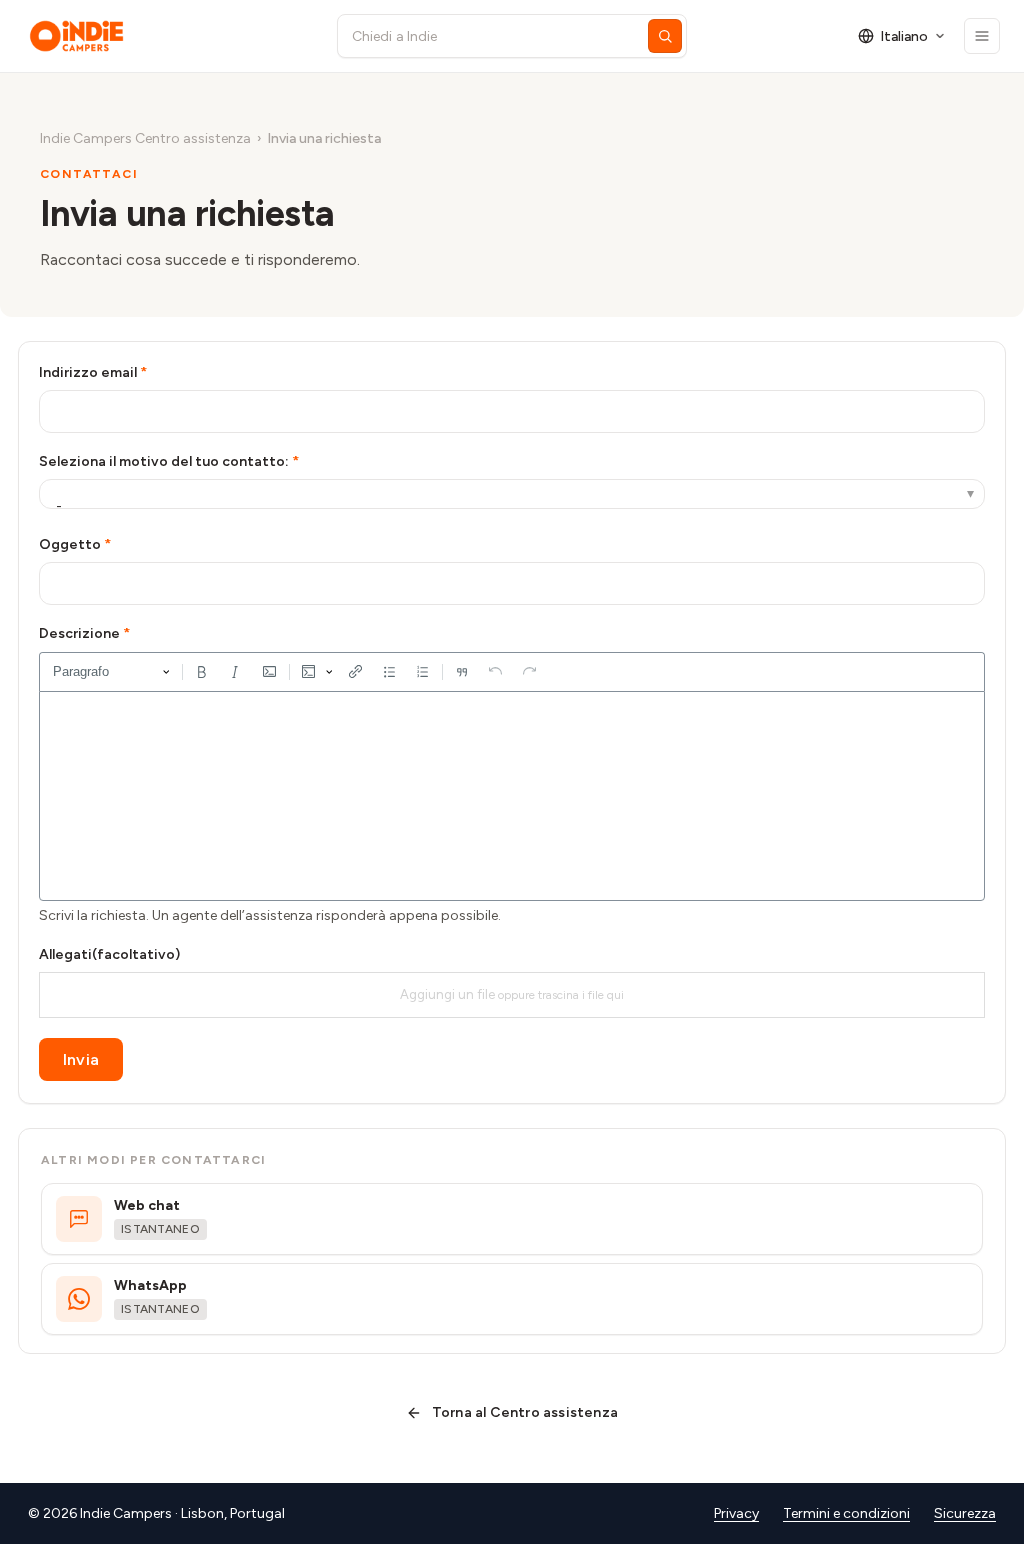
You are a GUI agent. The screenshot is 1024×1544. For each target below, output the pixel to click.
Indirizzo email (88, 372)
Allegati (109, 954)
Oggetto (70, 544)
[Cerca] (665, 36)
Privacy (736, 1513)
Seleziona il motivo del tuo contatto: (164, 461)
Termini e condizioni (846, 1513)
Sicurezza (965, 1513)
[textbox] (512, 796)
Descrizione (79, 633)
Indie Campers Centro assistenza (145, 138)
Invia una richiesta (324, 138)
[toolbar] (512, 672)
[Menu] (982, 36)
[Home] (164, 36)
